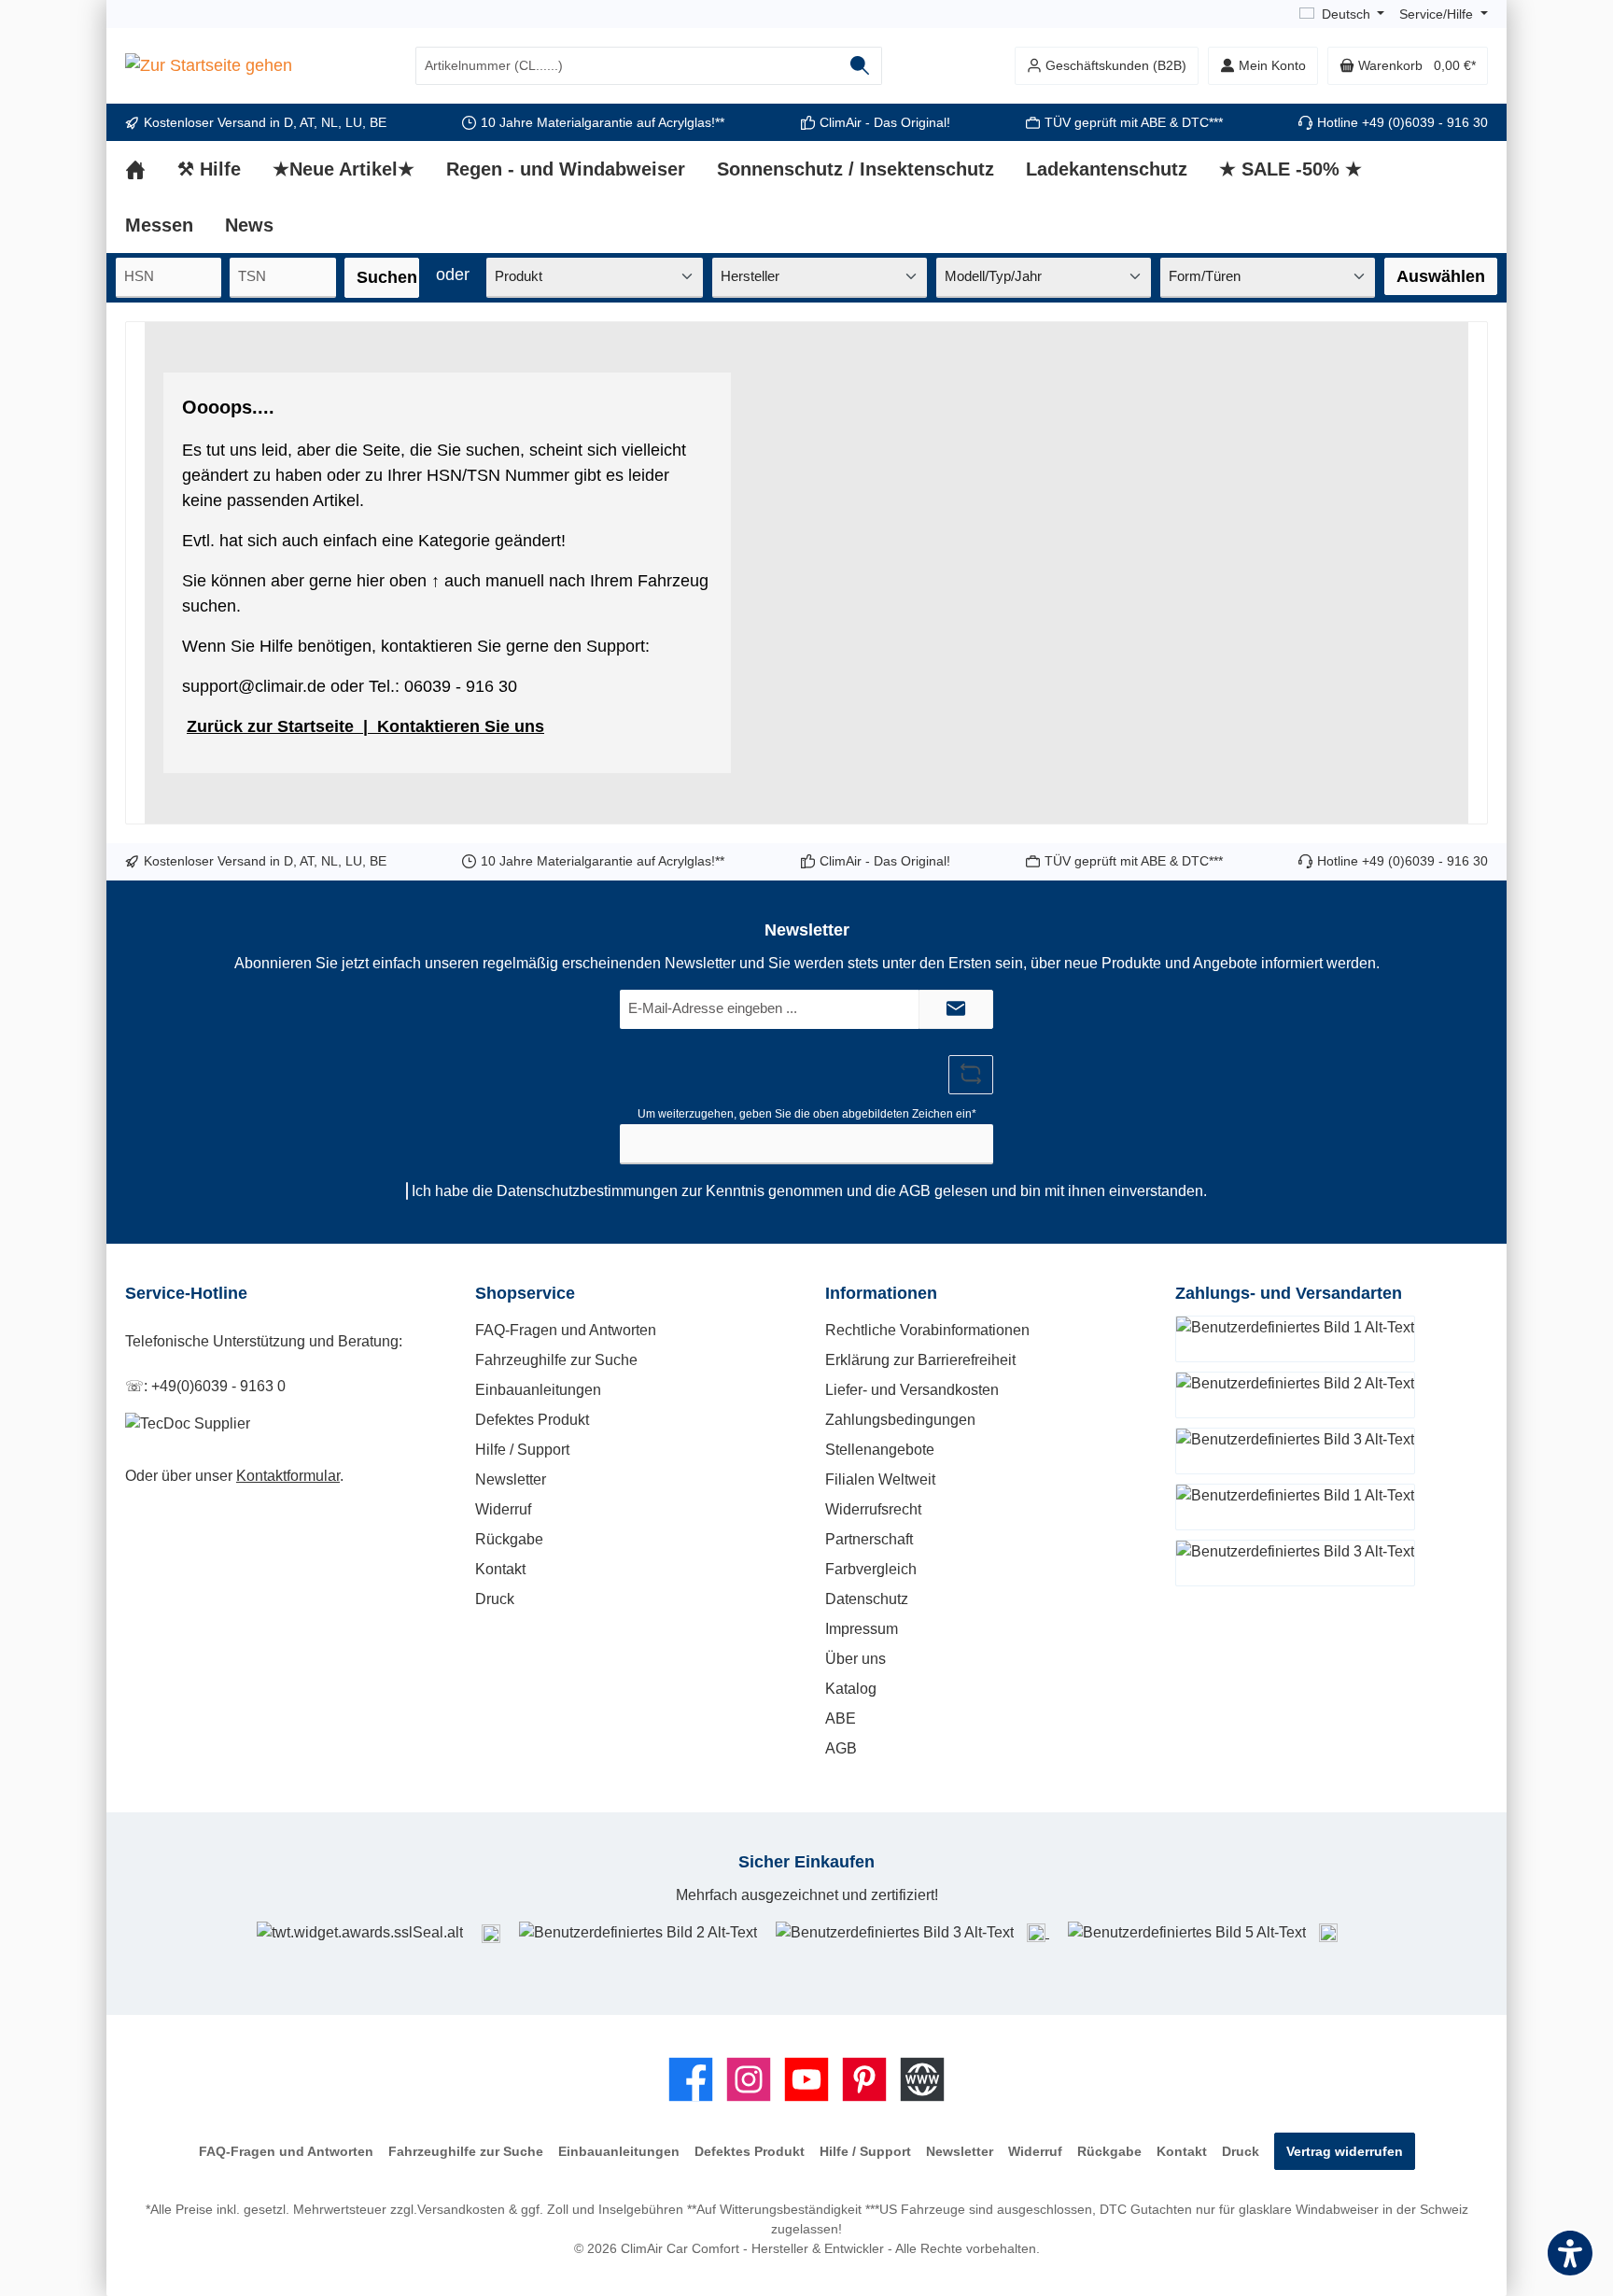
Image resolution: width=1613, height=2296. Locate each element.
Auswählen (1441, 276)
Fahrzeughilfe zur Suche (556, 1360)
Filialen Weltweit (880, 1479)
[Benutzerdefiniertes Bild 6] (1328, 1932)
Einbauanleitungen (538, 1390)
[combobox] (627, 66)
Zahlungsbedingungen (900, 1420)
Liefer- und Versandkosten (912, 1390)
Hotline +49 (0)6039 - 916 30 (1403, 122)
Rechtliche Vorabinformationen (927, 1330)
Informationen (881, 1293)
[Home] (151, 169)
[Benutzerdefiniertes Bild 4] (1038, 1932)
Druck (495, 1599)
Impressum (862, 1629)
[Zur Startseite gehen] (209, 66)
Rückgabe (509, 1539)
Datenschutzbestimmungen (587, 1191)
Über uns (856, 1659)
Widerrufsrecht (873, 1509)
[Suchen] (860, 66)
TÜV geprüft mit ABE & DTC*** (1134, 122)
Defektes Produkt (532, 1420)
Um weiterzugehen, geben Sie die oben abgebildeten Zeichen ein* (807, 1114)
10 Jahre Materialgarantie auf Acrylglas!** (603, 122)
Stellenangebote (880, 1450)
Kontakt (500, 1569)
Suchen (387, 277)
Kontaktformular (288, 1476)
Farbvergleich (871, 1569)
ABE (841, 1718)
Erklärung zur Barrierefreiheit (920, 1360)
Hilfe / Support (522, 1450)
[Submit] (956, 1010)
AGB (915, 1191)
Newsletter (511, 1479)
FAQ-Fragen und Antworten (566, 1330)
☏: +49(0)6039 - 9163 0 (205, 1386)
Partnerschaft (869, 1539)
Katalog (851, 1689)
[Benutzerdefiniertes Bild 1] (491, 1933)
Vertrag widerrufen (1345, 2151)
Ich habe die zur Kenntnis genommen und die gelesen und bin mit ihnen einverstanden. (809, 1191)
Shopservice (525, 1293)
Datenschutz (867, 1599)
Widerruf (503, 1509)
